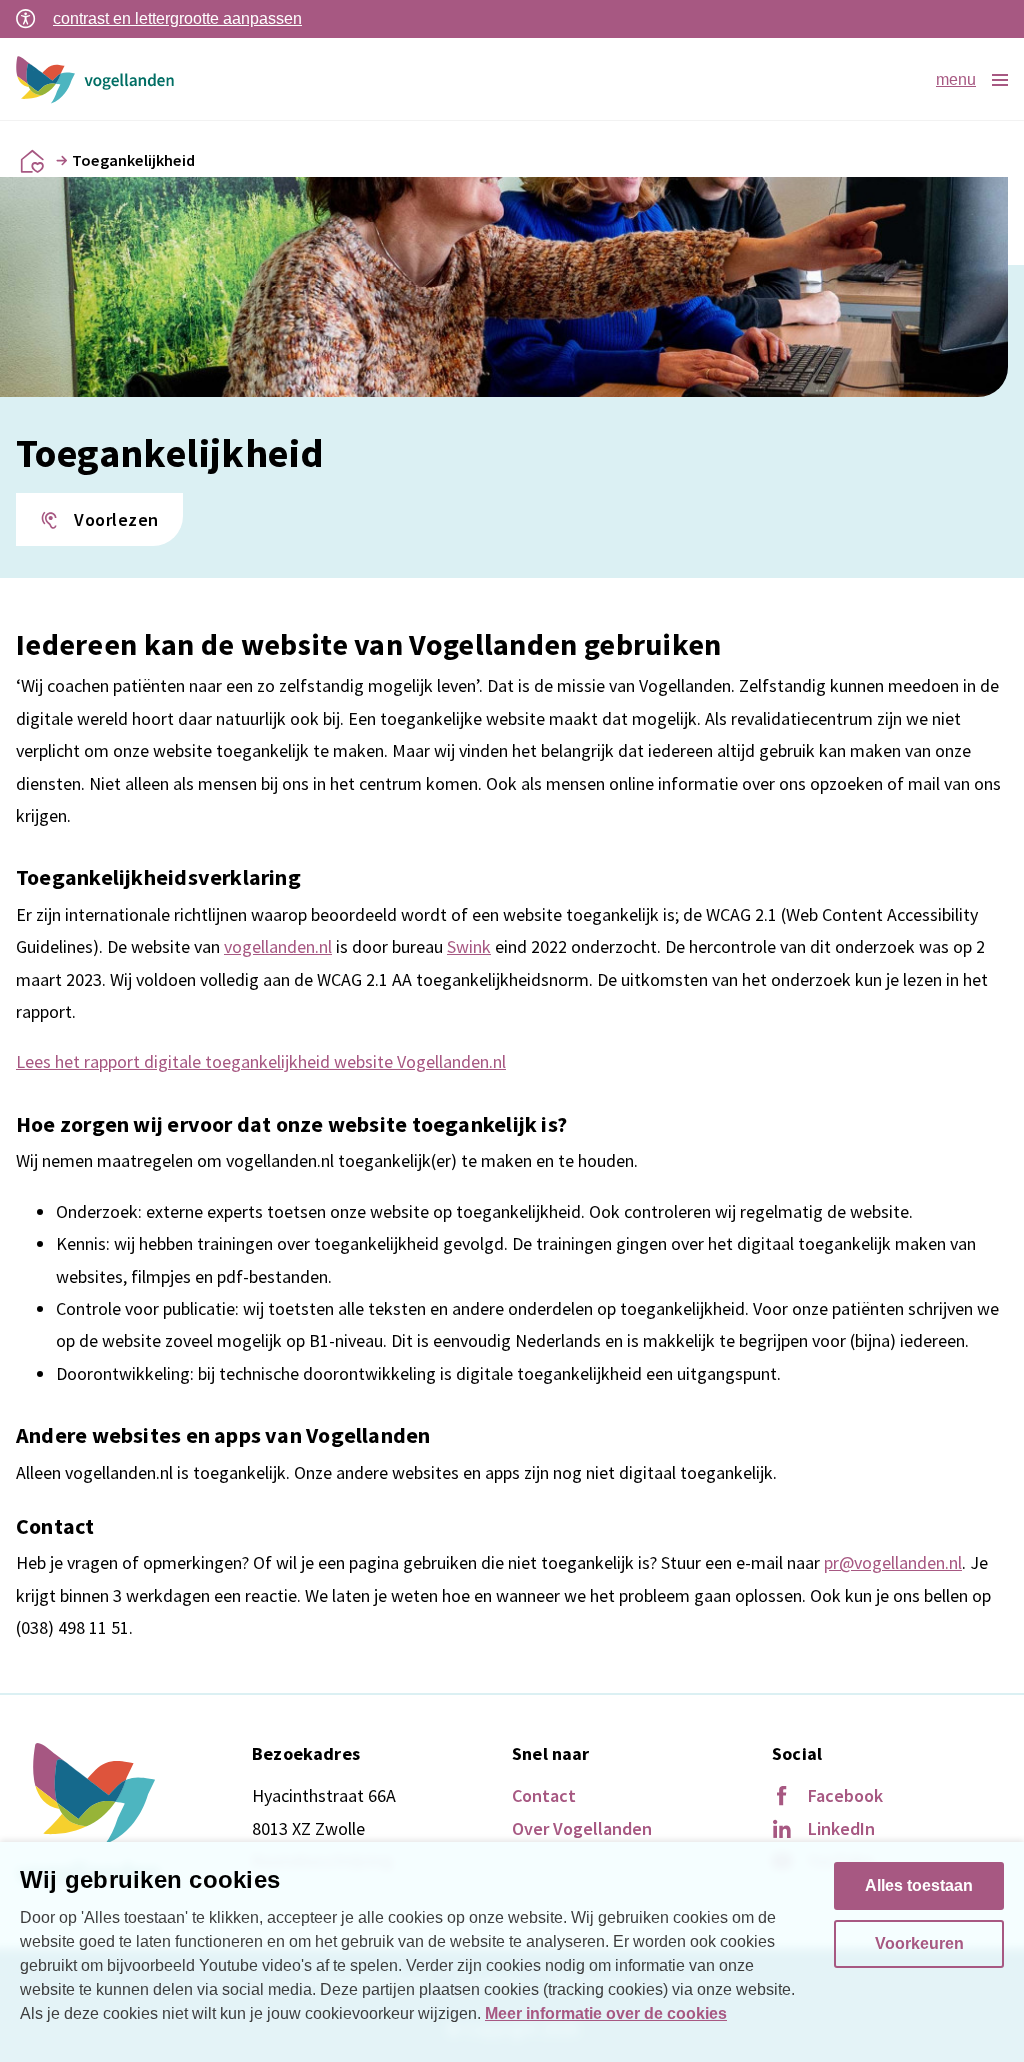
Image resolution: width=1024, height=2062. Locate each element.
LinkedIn (841, 1828)
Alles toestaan (919, 1885)
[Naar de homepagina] (32, 161)
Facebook (845, 1795)
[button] (99, 520)
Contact (544, 1795)
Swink (469, 946)
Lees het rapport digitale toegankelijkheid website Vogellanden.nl (261, 1061)
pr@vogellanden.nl (893, 1562)
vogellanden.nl (278, 946)
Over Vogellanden (582, 1828)
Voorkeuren (919, 1943)
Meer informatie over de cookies (606, 2013)
